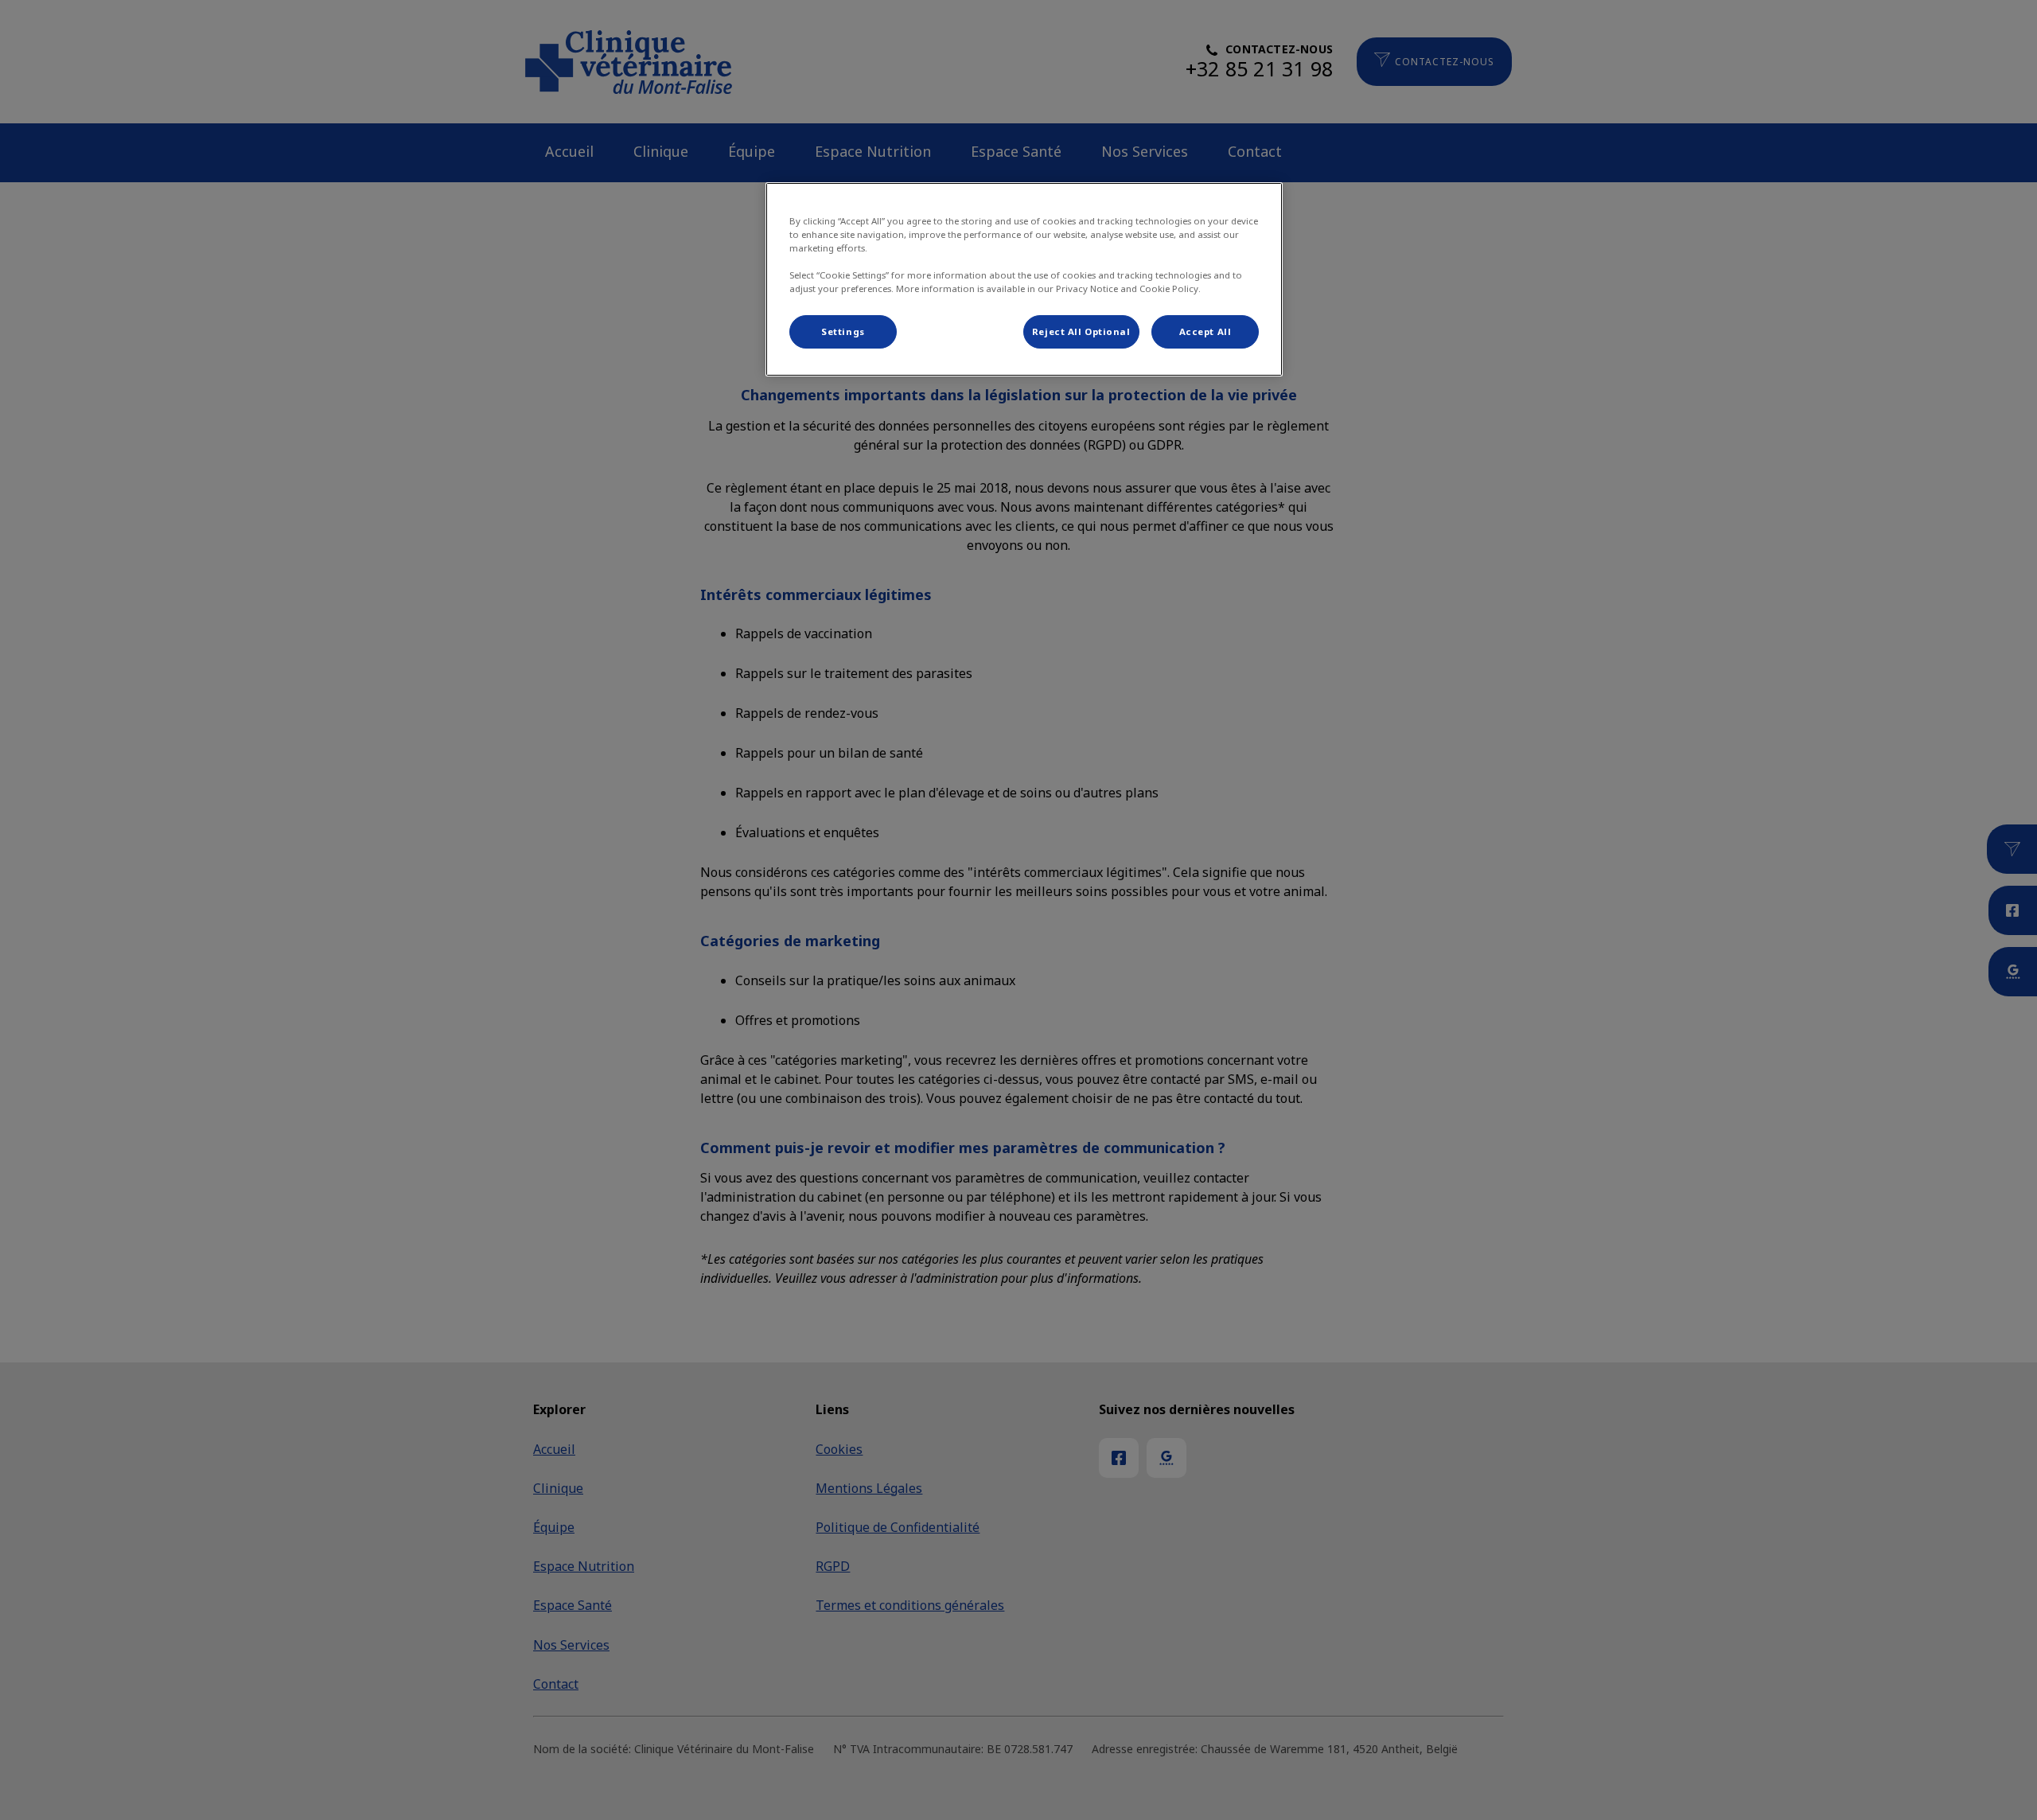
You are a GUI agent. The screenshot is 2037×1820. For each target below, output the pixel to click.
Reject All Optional (1081, 331)
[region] (1024, 279)
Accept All (1205, 331)
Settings (843, 331)
